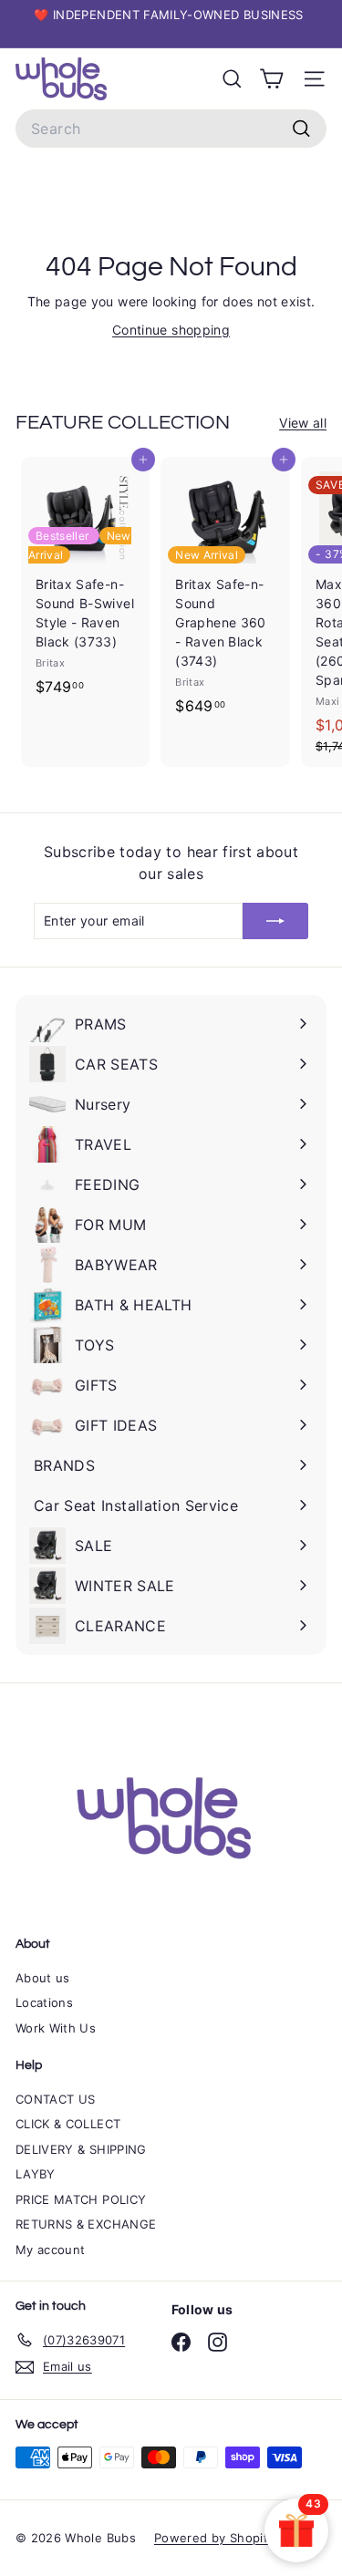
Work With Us (56, 2028)
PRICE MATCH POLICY (81, 2199)
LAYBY (36, 2174)
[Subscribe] (275, 921)
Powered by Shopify (214, 2538)
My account (51, 2250)
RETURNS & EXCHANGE (86, 2224)
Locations (44, 2002)
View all (303, 423)
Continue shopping (171, 330)
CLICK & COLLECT (68, 2124)
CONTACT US (56, 2099)
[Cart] (271, 79)
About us (43, 1978)
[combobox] (171, 129)
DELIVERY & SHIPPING (81, 2149)
